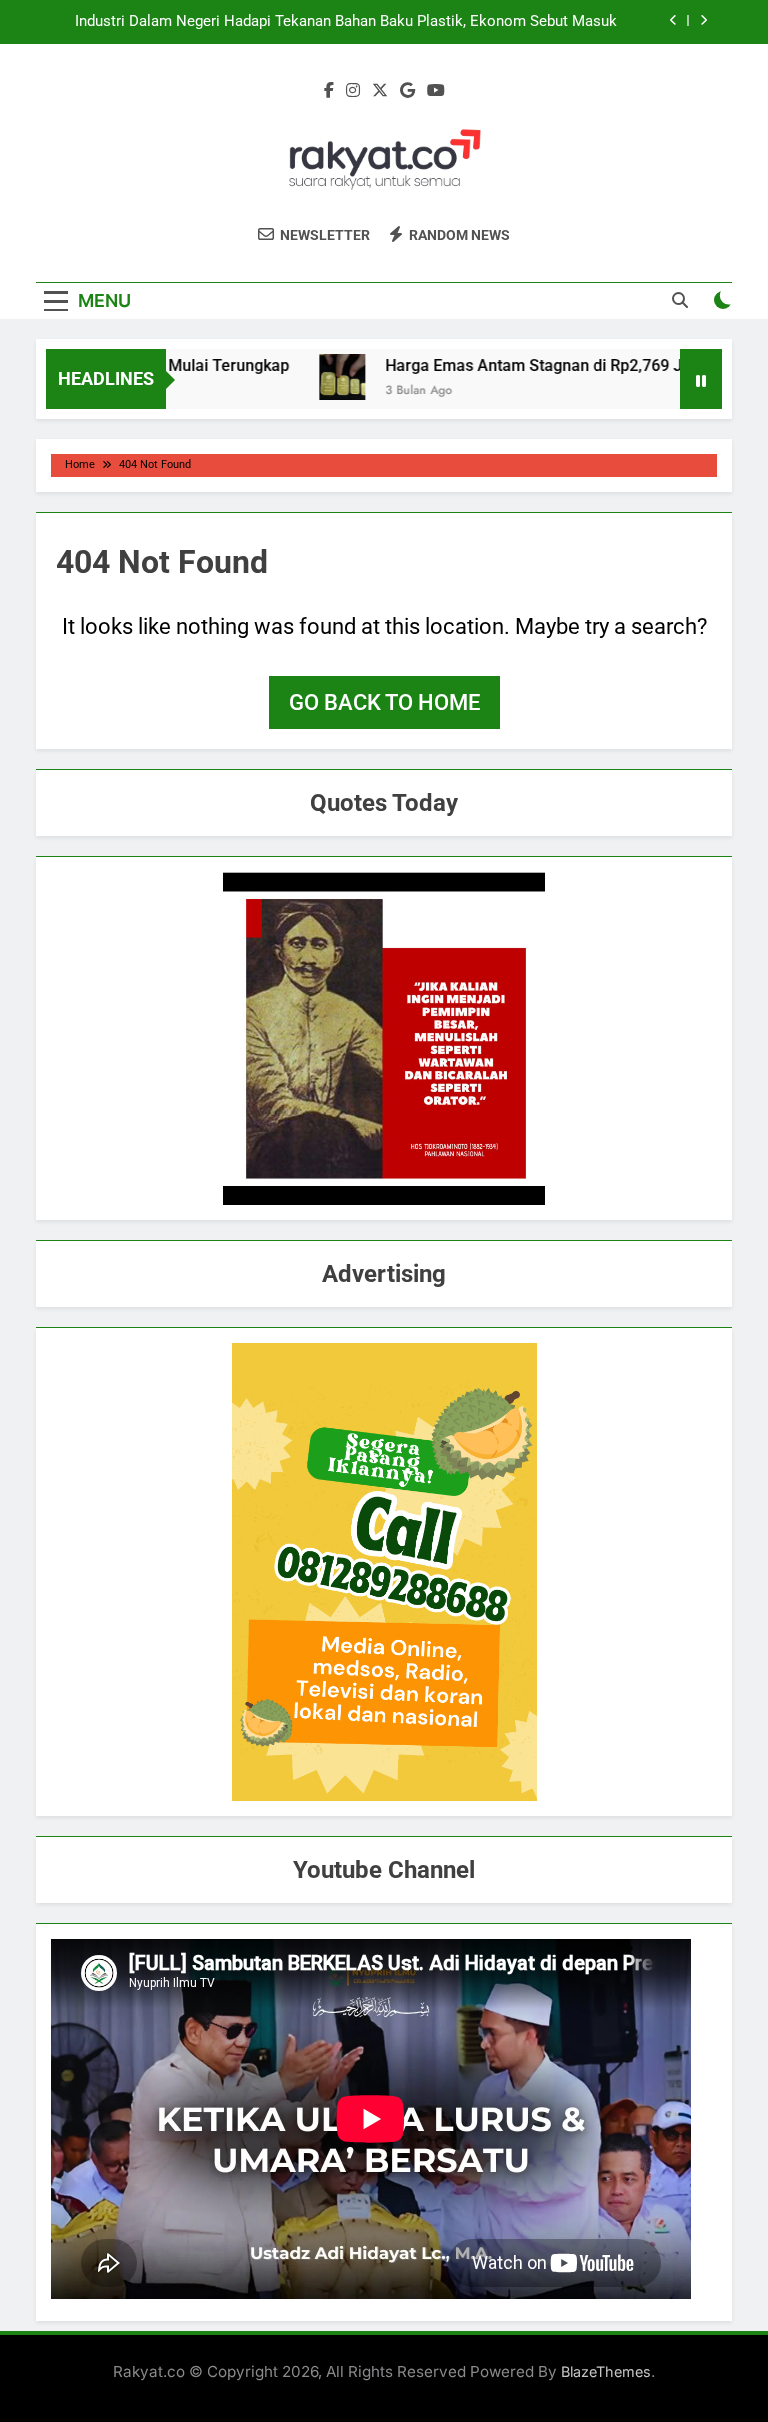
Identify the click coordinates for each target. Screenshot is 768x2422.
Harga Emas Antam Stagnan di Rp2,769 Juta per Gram (553, 365)
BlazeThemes (606, 2371)
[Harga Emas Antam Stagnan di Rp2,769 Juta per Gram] (314, 377)
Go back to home (384, 702)
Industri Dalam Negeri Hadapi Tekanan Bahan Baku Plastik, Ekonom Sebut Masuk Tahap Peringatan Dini (346, 22)
